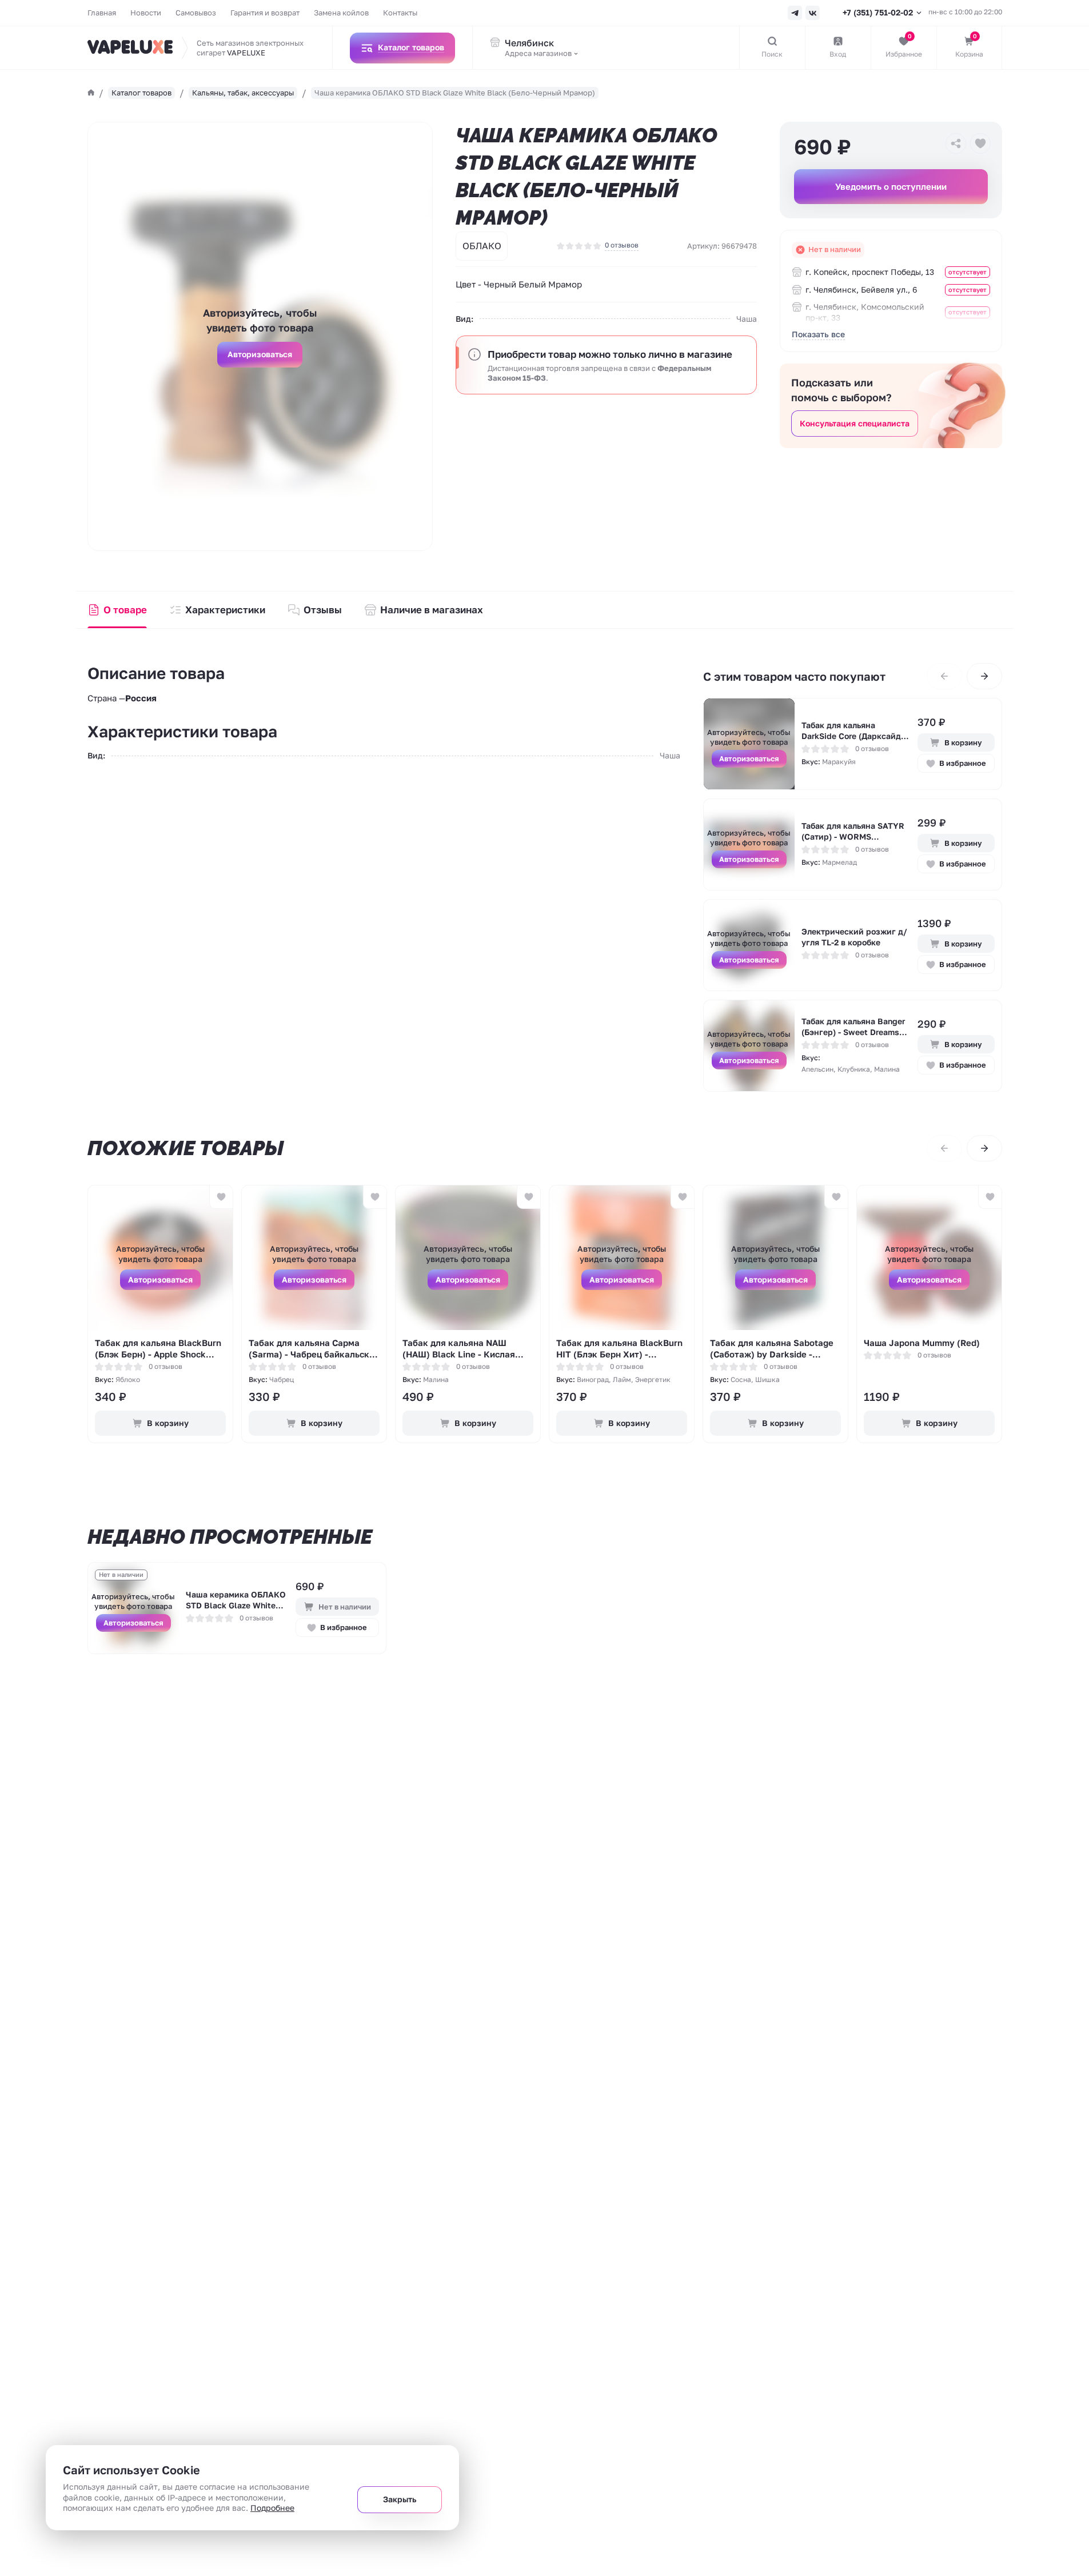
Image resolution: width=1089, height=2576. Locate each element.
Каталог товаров (141, 93)
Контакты (400, 13)
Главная (102, 13)
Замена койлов (341, 13)
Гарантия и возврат (265, 13)
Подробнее (272, 2508)
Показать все (818, 334)
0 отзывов (622, 245)
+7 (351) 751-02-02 (878, 12)
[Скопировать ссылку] (956, 143)
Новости (146, 13)
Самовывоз (196, 13)
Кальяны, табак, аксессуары (243, 93)
